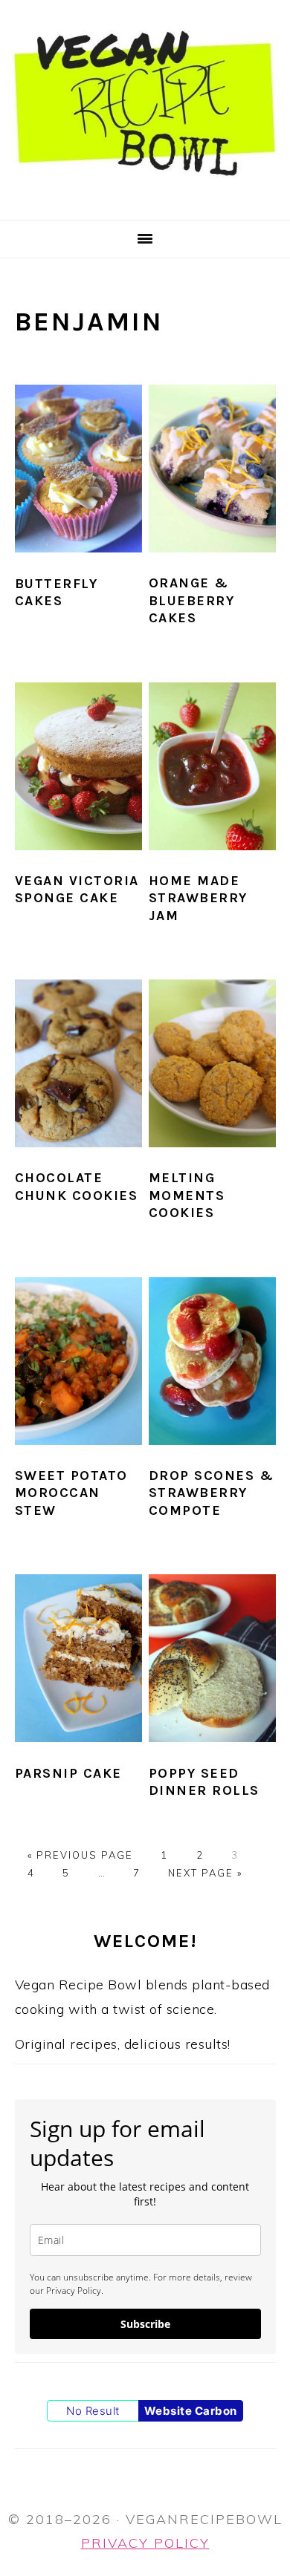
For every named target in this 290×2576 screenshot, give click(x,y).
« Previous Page (80, 1855)
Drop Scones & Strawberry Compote (212, 1493)
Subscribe (145, 2324)
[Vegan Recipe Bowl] (145, 200)
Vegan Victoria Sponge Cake (77, 889)
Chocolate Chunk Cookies (77, 1186)
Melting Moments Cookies (187, 1195)
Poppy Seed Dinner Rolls (204, 1782)
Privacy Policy (145, 2543)
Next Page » (205, 1873)
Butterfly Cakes (57, 592)
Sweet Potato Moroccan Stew (71, 1493)
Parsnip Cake (68, 1773)
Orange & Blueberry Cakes (192, 600)
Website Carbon (191, 2411)
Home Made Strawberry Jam (198, 898)
